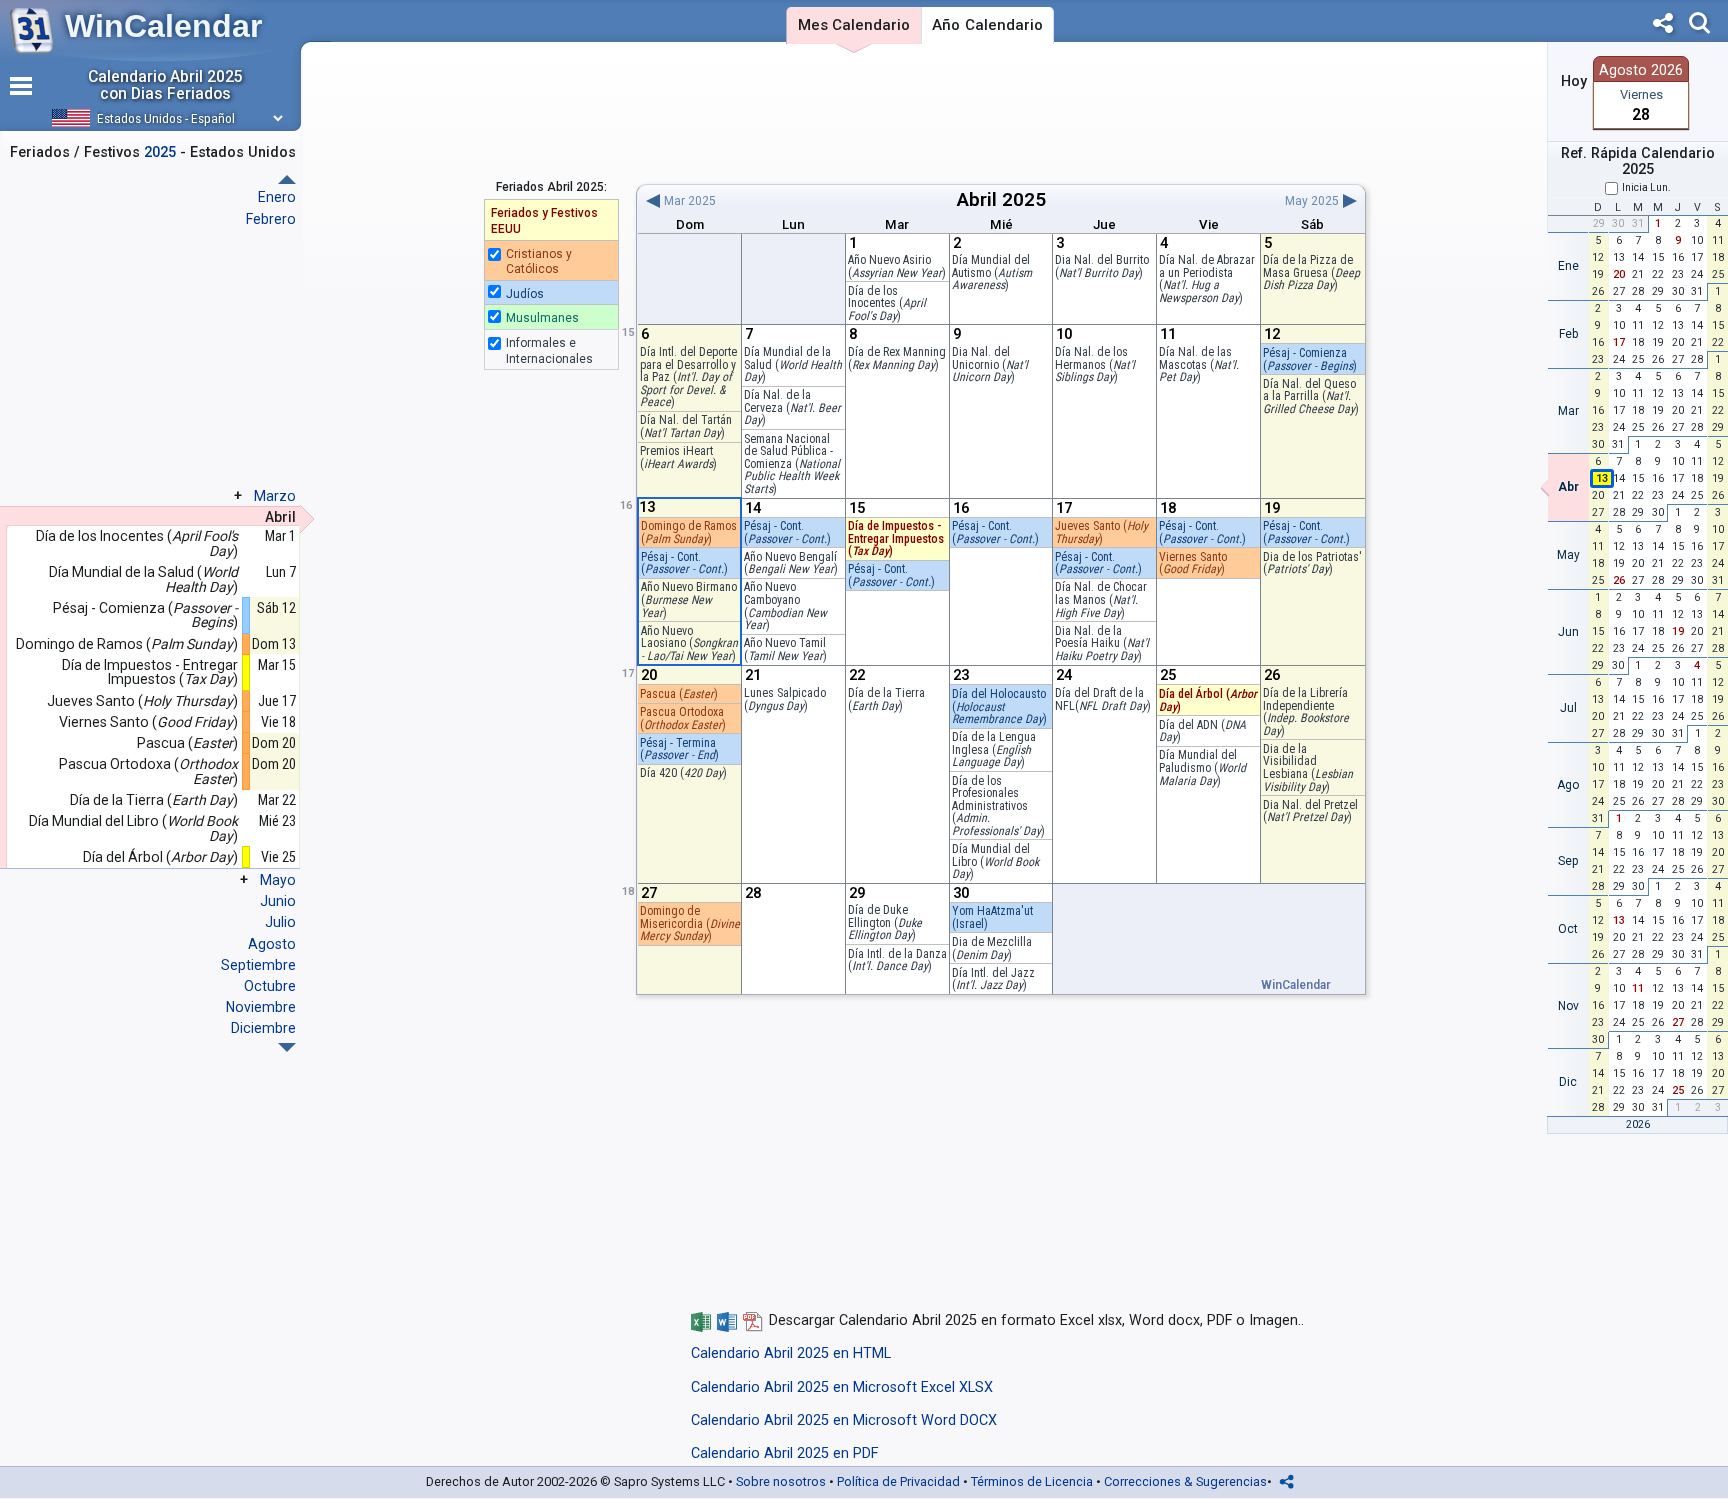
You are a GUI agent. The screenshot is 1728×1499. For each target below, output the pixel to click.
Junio (278, 901)
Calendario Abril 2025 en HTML (791, 1353)
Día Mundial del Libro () (995, 861)
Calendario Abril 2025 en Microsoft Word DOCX (844, 1420)
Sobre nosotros (781, 1481)
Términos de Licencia (1032, 1481)
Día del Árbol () (160, 857)
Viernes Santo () (1193, 563)
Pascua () (679, 694)
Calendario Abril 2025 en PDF (784, 1453)
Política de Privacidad (898, 1481)
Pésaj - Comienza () (145, 615)
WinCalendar (163, 26)
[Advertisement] (1000, 113)
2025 (1024, 199)
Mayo (278, 880)
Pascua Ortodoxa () (148, 771)
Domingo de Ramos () (689, 532)
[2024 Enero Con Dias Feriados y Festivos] (287, 1047)
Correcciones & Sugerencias (1185, 1481)
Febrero (271, 219)
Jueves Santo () (1101, 532)
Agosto (272, 944)
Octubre (270, 986)
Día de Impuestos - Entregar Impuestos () (896, 538)
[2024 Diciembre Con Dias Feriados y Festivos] (287, 179)
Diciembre (263, 1028)
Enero (277, 197)
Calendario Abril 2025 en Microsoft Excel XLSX (842, 1387)
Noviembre (261, 1007)
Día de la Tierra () (886, 699)
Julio (280, 922)
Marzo (275, 496)
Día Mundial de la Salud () (793, 364)
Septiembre (258, 965)
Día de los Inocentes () (137, 543)
